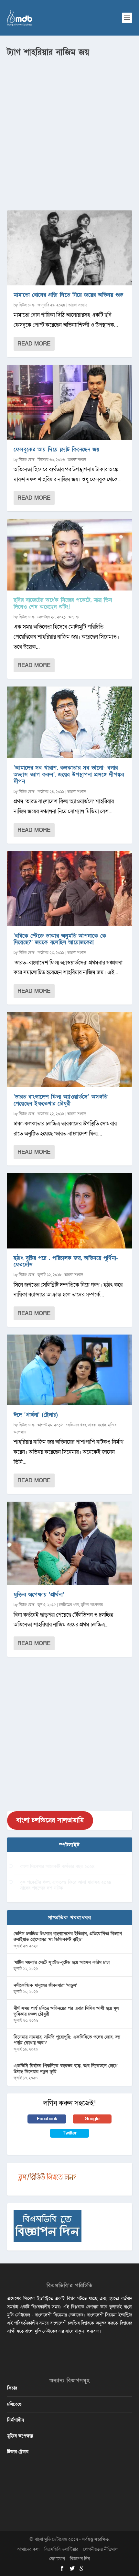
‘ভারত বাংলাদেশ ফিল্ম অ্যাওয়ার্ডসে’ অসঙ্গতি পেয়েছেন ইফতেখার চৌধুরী (61, 1100)
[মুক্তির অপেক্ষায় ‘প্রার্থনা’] (70, 1543)
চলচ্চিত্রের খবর (76, 1425)
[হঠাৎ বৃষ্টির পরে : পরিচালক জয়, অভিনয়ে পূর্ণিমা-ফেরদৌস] (70, 1211)
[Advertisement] (69, 131)
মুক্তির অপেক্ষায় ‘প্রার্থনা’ (39, 1595)
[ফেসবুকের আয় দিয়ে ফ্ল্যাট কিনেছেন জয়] (70, 402)
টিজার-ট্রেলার (18, 2452)
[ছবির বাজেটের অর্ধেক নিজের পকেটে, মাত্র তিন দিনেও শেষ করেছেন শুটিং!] (70, 555)
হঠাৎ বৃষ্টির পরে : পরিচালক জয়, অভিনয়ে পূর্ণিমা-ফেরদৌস (66, 1261)
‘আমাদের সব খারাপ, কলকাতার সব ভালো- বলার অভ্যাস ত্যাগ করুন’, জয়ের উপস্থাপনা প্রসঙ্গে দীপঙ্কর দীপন (69, 775)
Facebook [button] (47, 2119)
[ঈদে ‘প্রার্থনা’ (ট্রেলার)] (70, 1370)
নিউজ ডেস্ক (27, 305)
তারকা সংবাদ (78, 305)
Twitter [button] (70, 2133)
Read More (34, 344)
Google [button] (92, 2119)
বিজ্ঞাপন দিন (80, 2559)
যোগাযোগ (57, 2559)
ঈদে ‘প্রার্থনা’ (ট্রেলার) (36, 1415)
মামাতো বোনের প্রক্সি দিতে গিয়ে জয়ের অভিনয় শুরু (68, 295)
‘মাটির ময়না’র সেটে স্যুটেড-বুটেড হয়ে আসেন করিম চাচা (62, 1962)
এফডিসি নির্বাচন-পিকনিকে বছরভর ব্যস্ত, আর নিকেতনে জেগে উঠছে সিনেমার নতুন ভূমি (65, 2069)
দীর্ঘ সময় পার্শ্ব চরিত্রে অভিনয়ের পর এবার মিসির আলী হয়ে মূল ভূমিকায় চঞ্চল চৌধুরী (66, 2011)
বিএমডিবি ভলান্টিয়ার (61, 2549)
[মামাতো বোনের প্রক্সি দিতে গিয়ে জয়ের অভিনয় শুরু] (70, 248)
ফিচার (12, 2388)
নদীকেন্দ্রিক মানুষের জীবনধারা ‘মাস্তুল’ (45, 1985)
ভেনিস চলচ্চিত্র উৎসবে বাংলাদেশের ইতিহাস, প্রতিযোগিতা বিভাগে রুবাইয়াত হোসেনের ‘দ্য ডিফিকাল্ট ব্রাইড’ (68, 1937)
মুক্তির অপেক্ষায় (92, 1605)
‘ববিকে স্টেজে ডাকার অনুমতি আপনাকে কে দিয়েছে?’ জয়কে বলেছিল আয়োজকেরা (60, 939)
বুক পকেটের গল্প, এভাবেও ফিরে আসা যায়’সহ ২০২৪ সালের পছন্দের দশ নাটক (66, 1885)
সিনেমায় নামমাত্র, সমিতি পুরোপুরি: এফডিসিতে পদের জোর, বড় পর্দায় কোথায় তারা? (67, 2040)
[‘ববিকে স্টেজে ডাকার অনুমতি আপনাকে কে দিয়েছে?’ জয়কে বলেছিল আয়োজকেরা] (70, 889)
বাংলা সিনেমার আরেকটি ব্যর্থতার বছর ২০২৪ (57, 1866)
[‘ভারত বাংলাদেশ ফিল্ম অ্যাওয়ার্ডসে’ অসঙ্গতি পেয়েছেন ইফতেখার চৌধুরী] (70, 1050)
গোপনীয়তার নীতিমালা (101, 2549)
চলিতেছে (14, 2404)
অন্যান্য (74, 617)
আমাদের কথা (28, 2549)
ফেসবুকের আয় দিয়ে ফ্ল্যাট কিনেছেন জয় (57, 449)
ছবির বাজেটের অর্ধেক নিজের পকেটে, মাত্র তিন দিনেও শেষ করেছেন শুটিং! (63, 603)
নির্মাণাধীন (16, 2420)
